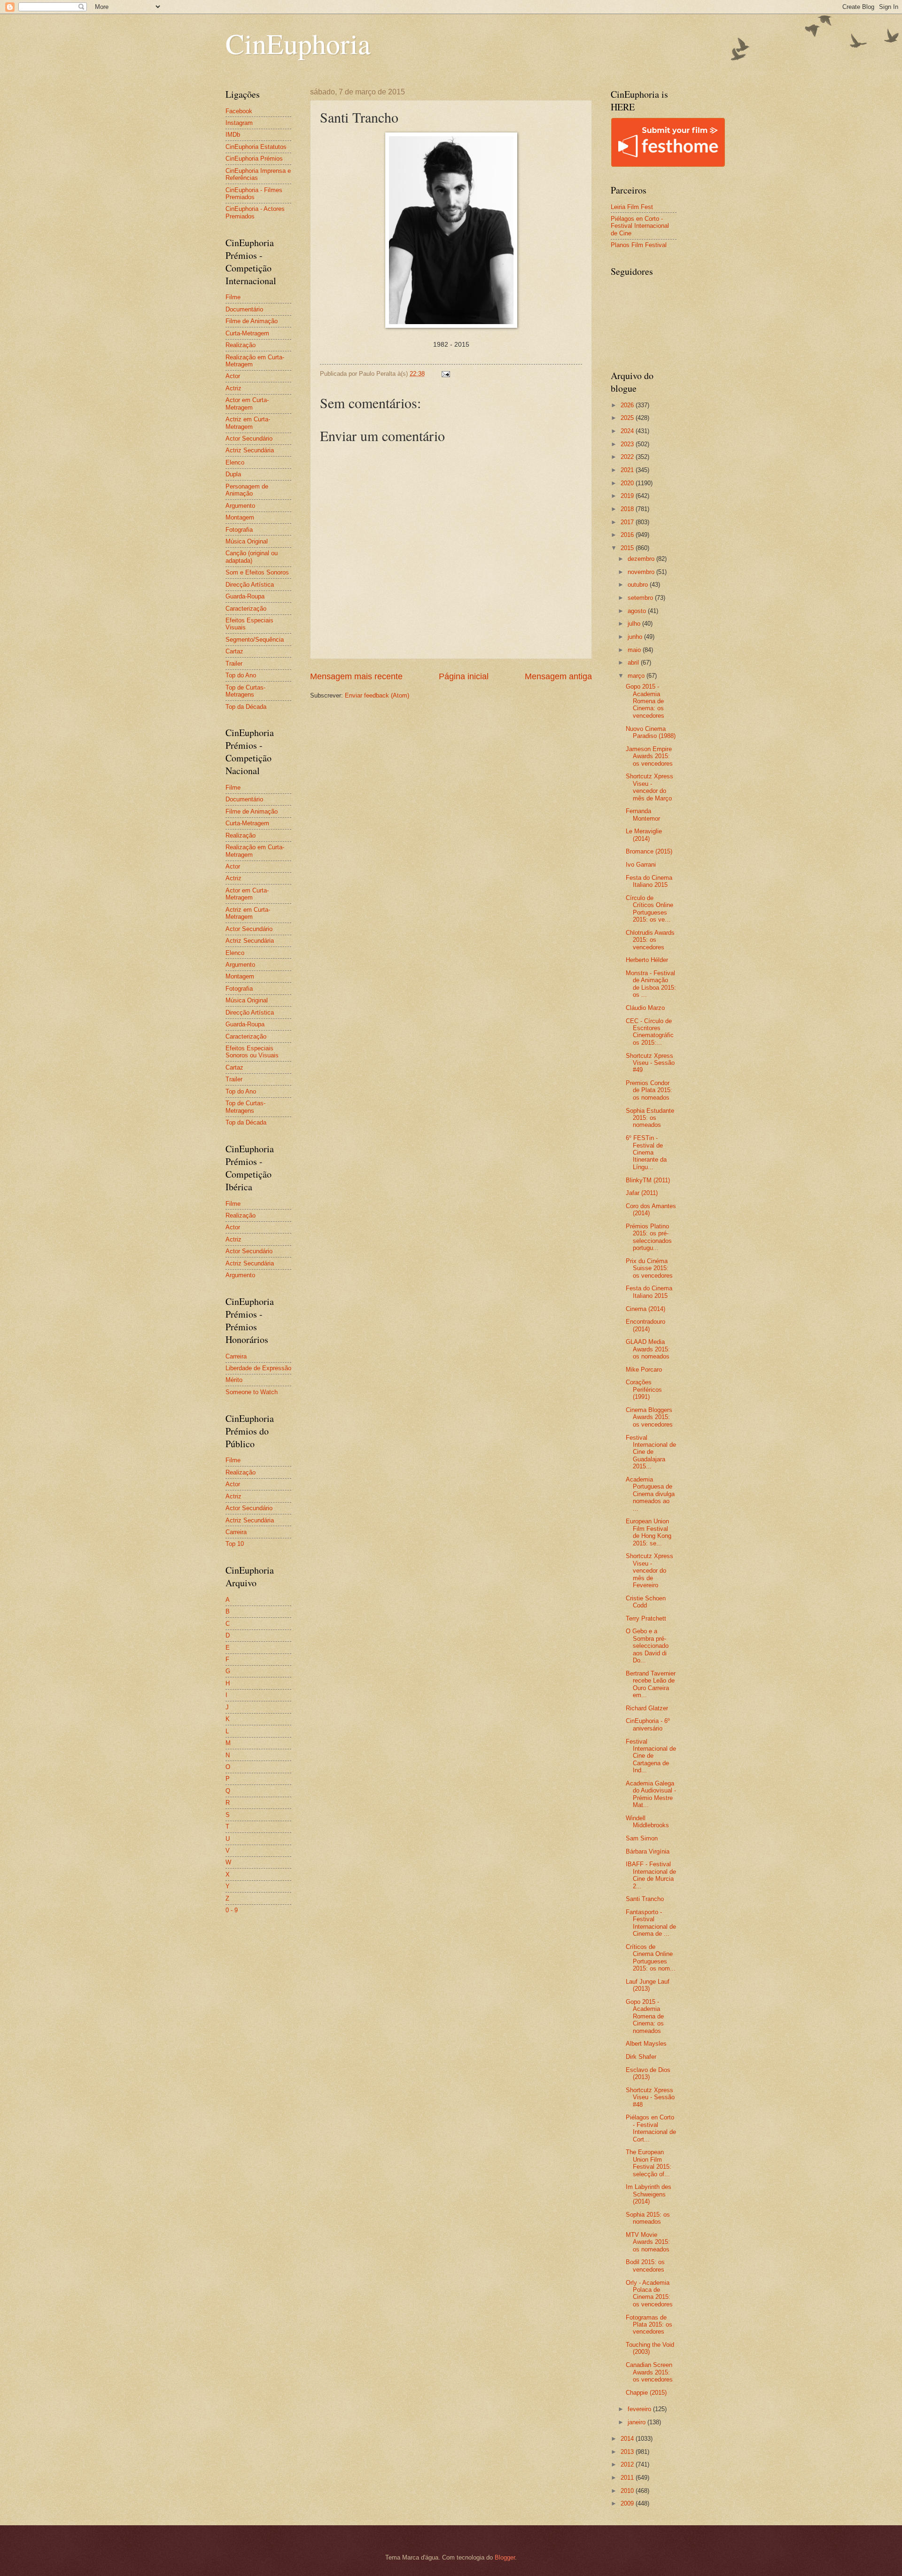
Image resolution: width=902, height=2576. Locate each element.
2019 (628, 496)
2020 (628, 483)
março (637, 676)
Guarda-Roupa (245, 596)
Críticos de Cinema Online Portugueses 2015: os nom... (651, 1958)
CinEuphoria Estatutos (256, 147)
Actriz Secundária (250, 450)
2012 (628, 2464)
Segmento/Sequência (255, 640)
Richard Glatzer (647, 1708)
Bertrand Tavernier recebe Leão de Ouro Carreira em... (651, 1684)
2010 (628, 2491)
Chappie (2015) (646, 2393)
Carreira (236, 1356)
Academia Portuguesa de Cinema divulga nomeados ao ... (650, 1494)
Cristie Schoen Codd (646, 1602)
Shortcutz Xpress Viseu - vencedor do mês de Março (649, 787)
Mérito (234, 1380)
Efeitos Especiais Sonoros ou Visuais (252, 1052)
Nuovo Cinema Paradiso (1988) (651, 732)
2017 (628, 522)
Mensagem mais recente (356, 676)
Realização (241, 345)
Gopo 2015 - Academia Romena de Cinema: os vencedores (645, 701)
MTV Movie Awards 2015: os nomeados (648, 2242)
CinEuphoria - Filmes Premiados (254, 194)
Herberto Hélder (647, 960)
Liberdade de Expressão (258, 1368)
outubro (639, 585)
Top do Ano (241, 675)
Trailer (234, 663)
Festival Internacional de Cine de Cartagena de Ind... (651, 1756)
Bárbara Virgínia (648, 1851)
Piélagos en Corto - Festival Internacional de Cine (640, 226)
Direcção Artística (250, 585)
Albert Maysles (646, 2044)
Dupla (233, 474)
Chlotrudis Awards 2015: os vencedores (650, 940)
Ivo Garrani (641, 865)
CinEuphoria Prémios (254, 159)
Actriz (233, 388)
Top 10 (235, 1544)
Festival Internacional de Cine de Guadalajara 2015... (651, 1452)
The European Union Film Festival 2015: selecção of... (649, 2163)
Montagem (240, 517)
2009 (628, 2503)
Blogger (505, 2557)
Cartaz (234, 651)
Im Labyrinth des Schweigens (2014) (649, 2194)
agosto (638, 611)
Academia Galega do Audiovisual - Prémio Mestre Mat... (651, 1794)
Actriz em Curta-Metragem (248, 423)
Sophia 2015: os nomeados (648, 2218)
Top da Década (246, 707)
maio (635, 650)
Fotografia (239, 530)
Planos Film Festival (639, 245)
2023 (628, 444)
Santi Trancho (645, 1899)
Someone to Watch (252, 1392)
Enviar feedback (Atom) (377, 695)
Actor (233, 376)
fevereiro (640, 2409)
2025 (628, 418)
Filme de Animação (252, 321)
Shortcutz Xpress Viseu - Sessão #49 (650, 1063)
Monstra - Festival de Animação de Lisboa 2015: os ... (651, 984)
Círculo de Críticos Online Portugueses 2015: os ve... (649, 909)
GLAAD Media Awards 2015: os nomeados (648, 1349)
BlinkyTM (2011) (648, 1180)
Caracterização (246, 609)
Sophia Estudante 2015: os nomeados (650, 1118)
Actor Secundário (249, 438)
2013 (628, 2452)
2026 (628, 405)
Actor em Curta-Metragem (247, 403)
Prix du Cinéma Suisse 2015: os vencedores (649, 1268)
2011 (628, 2478)
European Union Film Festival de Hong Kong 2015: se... (649, 1532)
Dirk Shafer (641, 2057)
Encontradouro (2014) (645, 1325)
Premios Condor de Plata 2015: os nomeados (649, 1090)
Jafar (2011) (642, 1193)
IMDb (233, 135)
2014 (628, 2439)
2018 (628, 509)
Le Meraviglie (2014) (644, 835)
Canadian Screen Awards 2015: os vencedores (649, 2372)
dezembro (642, 559)
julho (635, 624)
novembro (642, 572)
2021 (628, 470)
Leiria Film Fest (632, 207)
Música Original (247, 541)
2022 (628, 457)
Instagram (239, 123)
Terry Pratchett (646, 1618)
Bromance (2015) (649, 851)
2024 (628, 431)
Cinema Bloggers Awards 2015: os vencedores (649, 1417)
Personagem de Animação (247, 490)
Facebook (239, 111)
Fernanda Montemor (643, 815)
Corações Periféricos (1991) (644, 1389)
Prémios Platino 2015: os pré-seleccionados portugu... (649, 1237)
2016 (628, 535)
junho (636, 637)
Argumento (240, 506)
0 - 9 (232, 1910)
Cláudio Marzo (645, 1008)
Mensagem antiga (558, 676)
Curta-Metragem (247, 333)
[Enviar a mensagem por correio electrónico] (445, 374)
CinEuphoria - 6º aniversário (648, 1724)
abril (634, 663)
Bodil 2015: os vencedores (645, 2266)
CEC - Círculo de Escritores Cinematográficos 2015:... (650, 1032)
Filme (233, 297)
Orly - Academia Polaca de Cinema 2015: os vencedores (649, 2293)
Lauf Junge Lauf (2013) (648, 1985)
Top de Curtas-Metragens (245, 691)
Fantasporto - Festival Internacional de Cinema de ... (651, 1923)
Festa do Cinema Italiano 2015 (649, 881)
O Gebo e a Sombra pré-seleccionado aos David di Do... (647, 1646)
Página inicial (464, 676)
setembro (641, 598)
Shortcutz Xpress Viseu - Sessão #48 (650, 2097)
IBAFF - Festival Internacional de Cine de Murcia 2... (651, 1875)
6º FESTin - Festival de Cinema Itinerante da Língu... (646, 1152)
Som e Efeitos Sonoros (257, 572)
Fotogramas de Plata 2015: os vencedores (649, 2325)
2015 (628, 548)
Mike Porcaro (644, 1369)
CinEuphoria (298, 43)
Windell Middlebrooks (647, 1822)
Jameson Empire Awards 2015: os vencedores (649, 756)
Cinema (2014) (645, 1309)
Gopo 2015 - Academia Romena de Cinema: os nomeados (645, 2016)
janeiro (638, 2422)
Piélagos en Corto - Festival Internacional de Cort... (651, 2128)
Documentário (244, 309)
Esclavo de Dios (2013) (648, 2073)
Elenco (235, 462)
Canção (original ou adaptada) (252, 557)
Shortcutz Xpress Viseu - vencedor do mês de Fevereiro (649, 1571)
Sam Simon (642, 1838)
